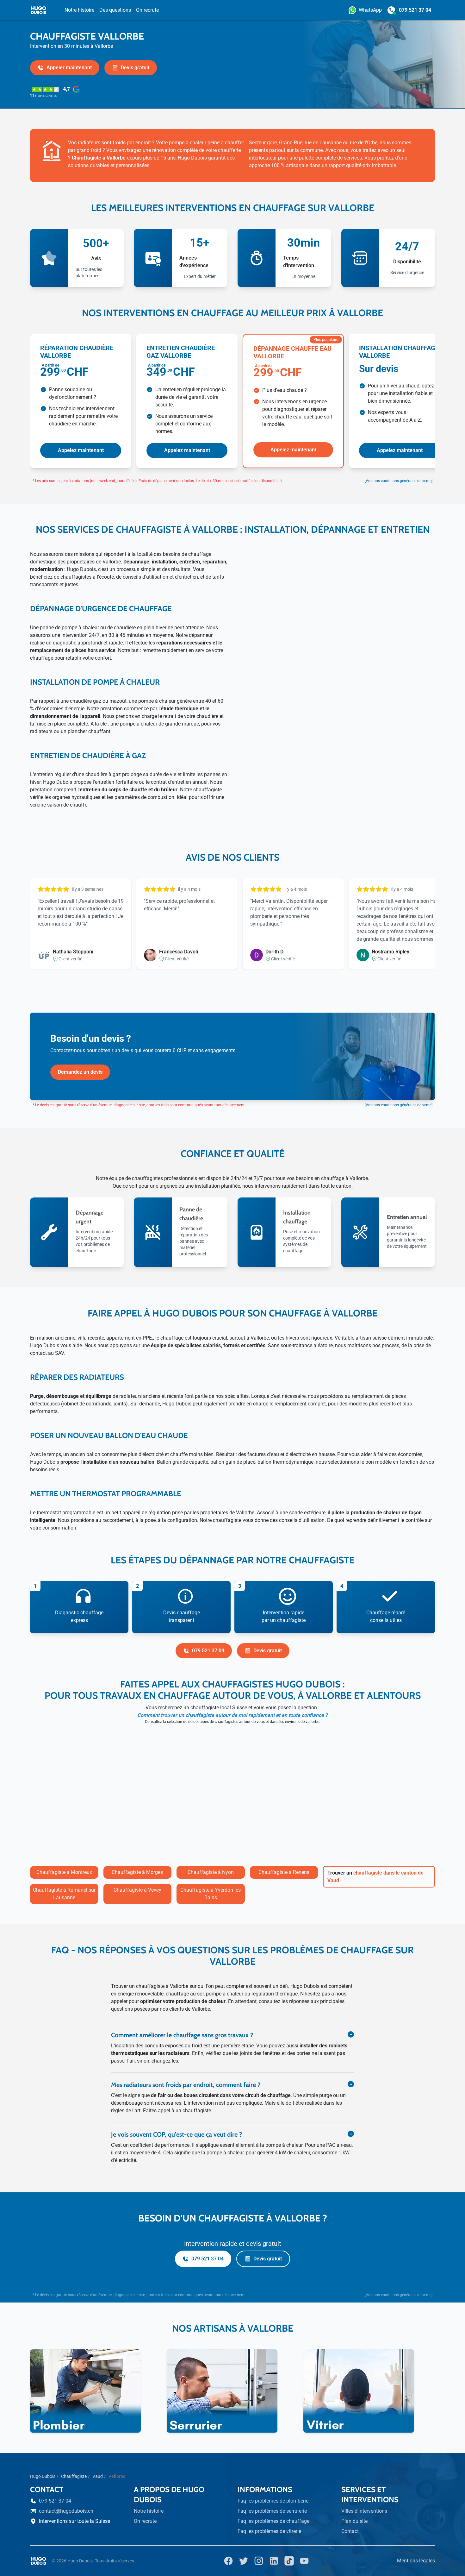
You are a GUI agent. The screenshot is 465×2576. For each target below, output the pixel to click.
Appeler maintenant (69, 68)
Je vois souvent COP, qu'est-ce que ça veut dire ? (177, 2134)
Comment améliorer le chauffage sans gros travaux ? (182, 2035)
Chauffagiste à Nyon (211, 1872)
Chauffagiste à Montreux (64, 1872)
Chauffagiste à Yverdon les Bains (211, 1894)
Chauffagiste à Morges (137, 1872)
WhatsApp (370, 10)
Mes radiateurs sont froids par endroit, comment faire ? (186, 2085)
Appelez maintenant (81, 450)
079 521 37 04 (208, 1651)
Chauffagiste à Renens (284, 1872)
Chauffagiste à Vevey (137, 1890)
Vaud (98, 2476)
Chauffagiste (74, 2476)
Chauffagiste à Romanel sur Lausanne (64, 1894)
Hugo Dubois (43, 2476)
